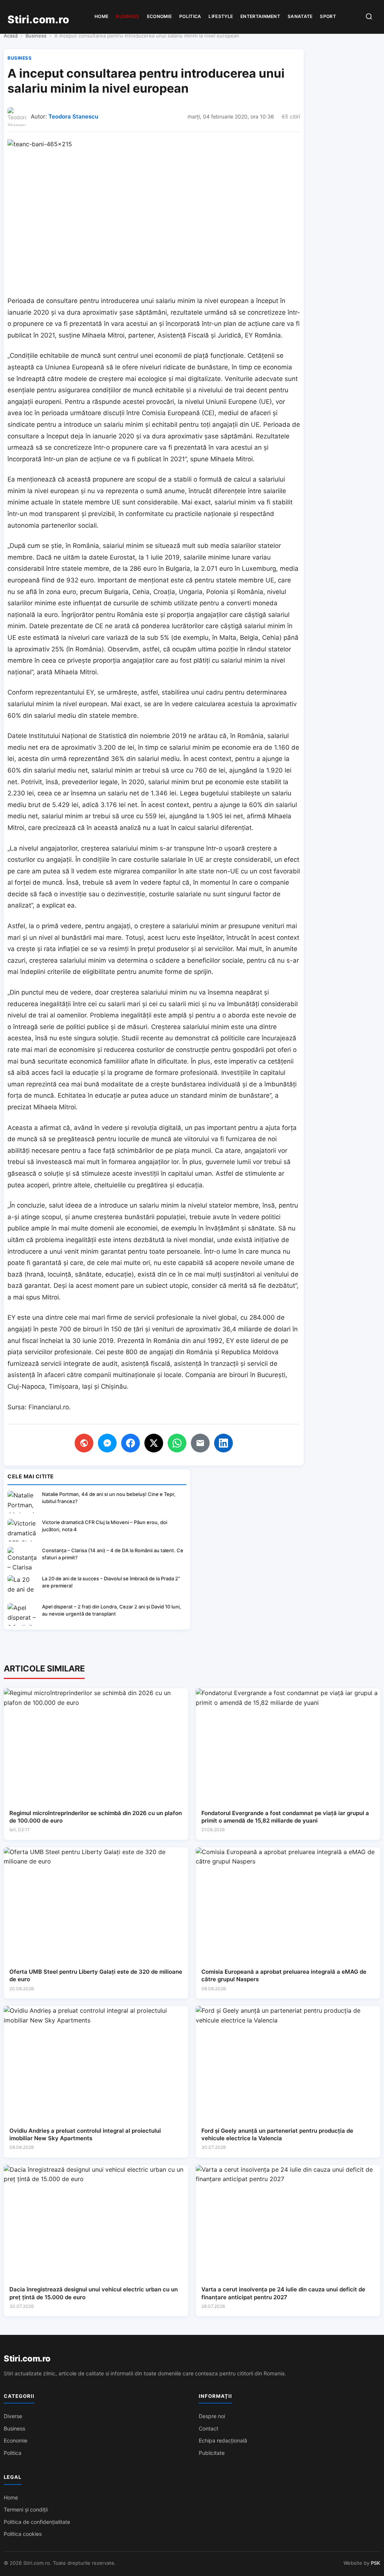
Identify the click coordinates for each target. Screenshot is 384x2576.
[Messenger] (107, 1443)
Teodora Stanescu (73, 116)
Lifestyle (221, 16)
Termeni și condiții (26, 2509)
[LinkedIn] (223, 1443)
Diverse (13, 2416)
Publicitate (212, 2453)
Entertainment (260, 16)
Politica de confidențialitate (37, 2522)
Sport (328, 16)
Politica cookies (23, 2534)
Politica (190, 16)
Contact (208, 2428)
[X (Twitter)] (154, 1443)
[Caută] (369, 17)
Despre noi (212, 2416)
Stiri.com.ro (27, 2358)
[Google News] (84, 1443)
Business (127, 16)
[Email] (200, 1443)
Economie (159, 16)
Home (101, 16)
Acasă (11, 36)
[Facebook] (130, 1443)
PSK (376, 2563)
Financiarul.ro (49, 1407)
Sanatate (300, 16)
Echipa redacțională (223, 2440)
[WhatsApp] (177, 1443)
